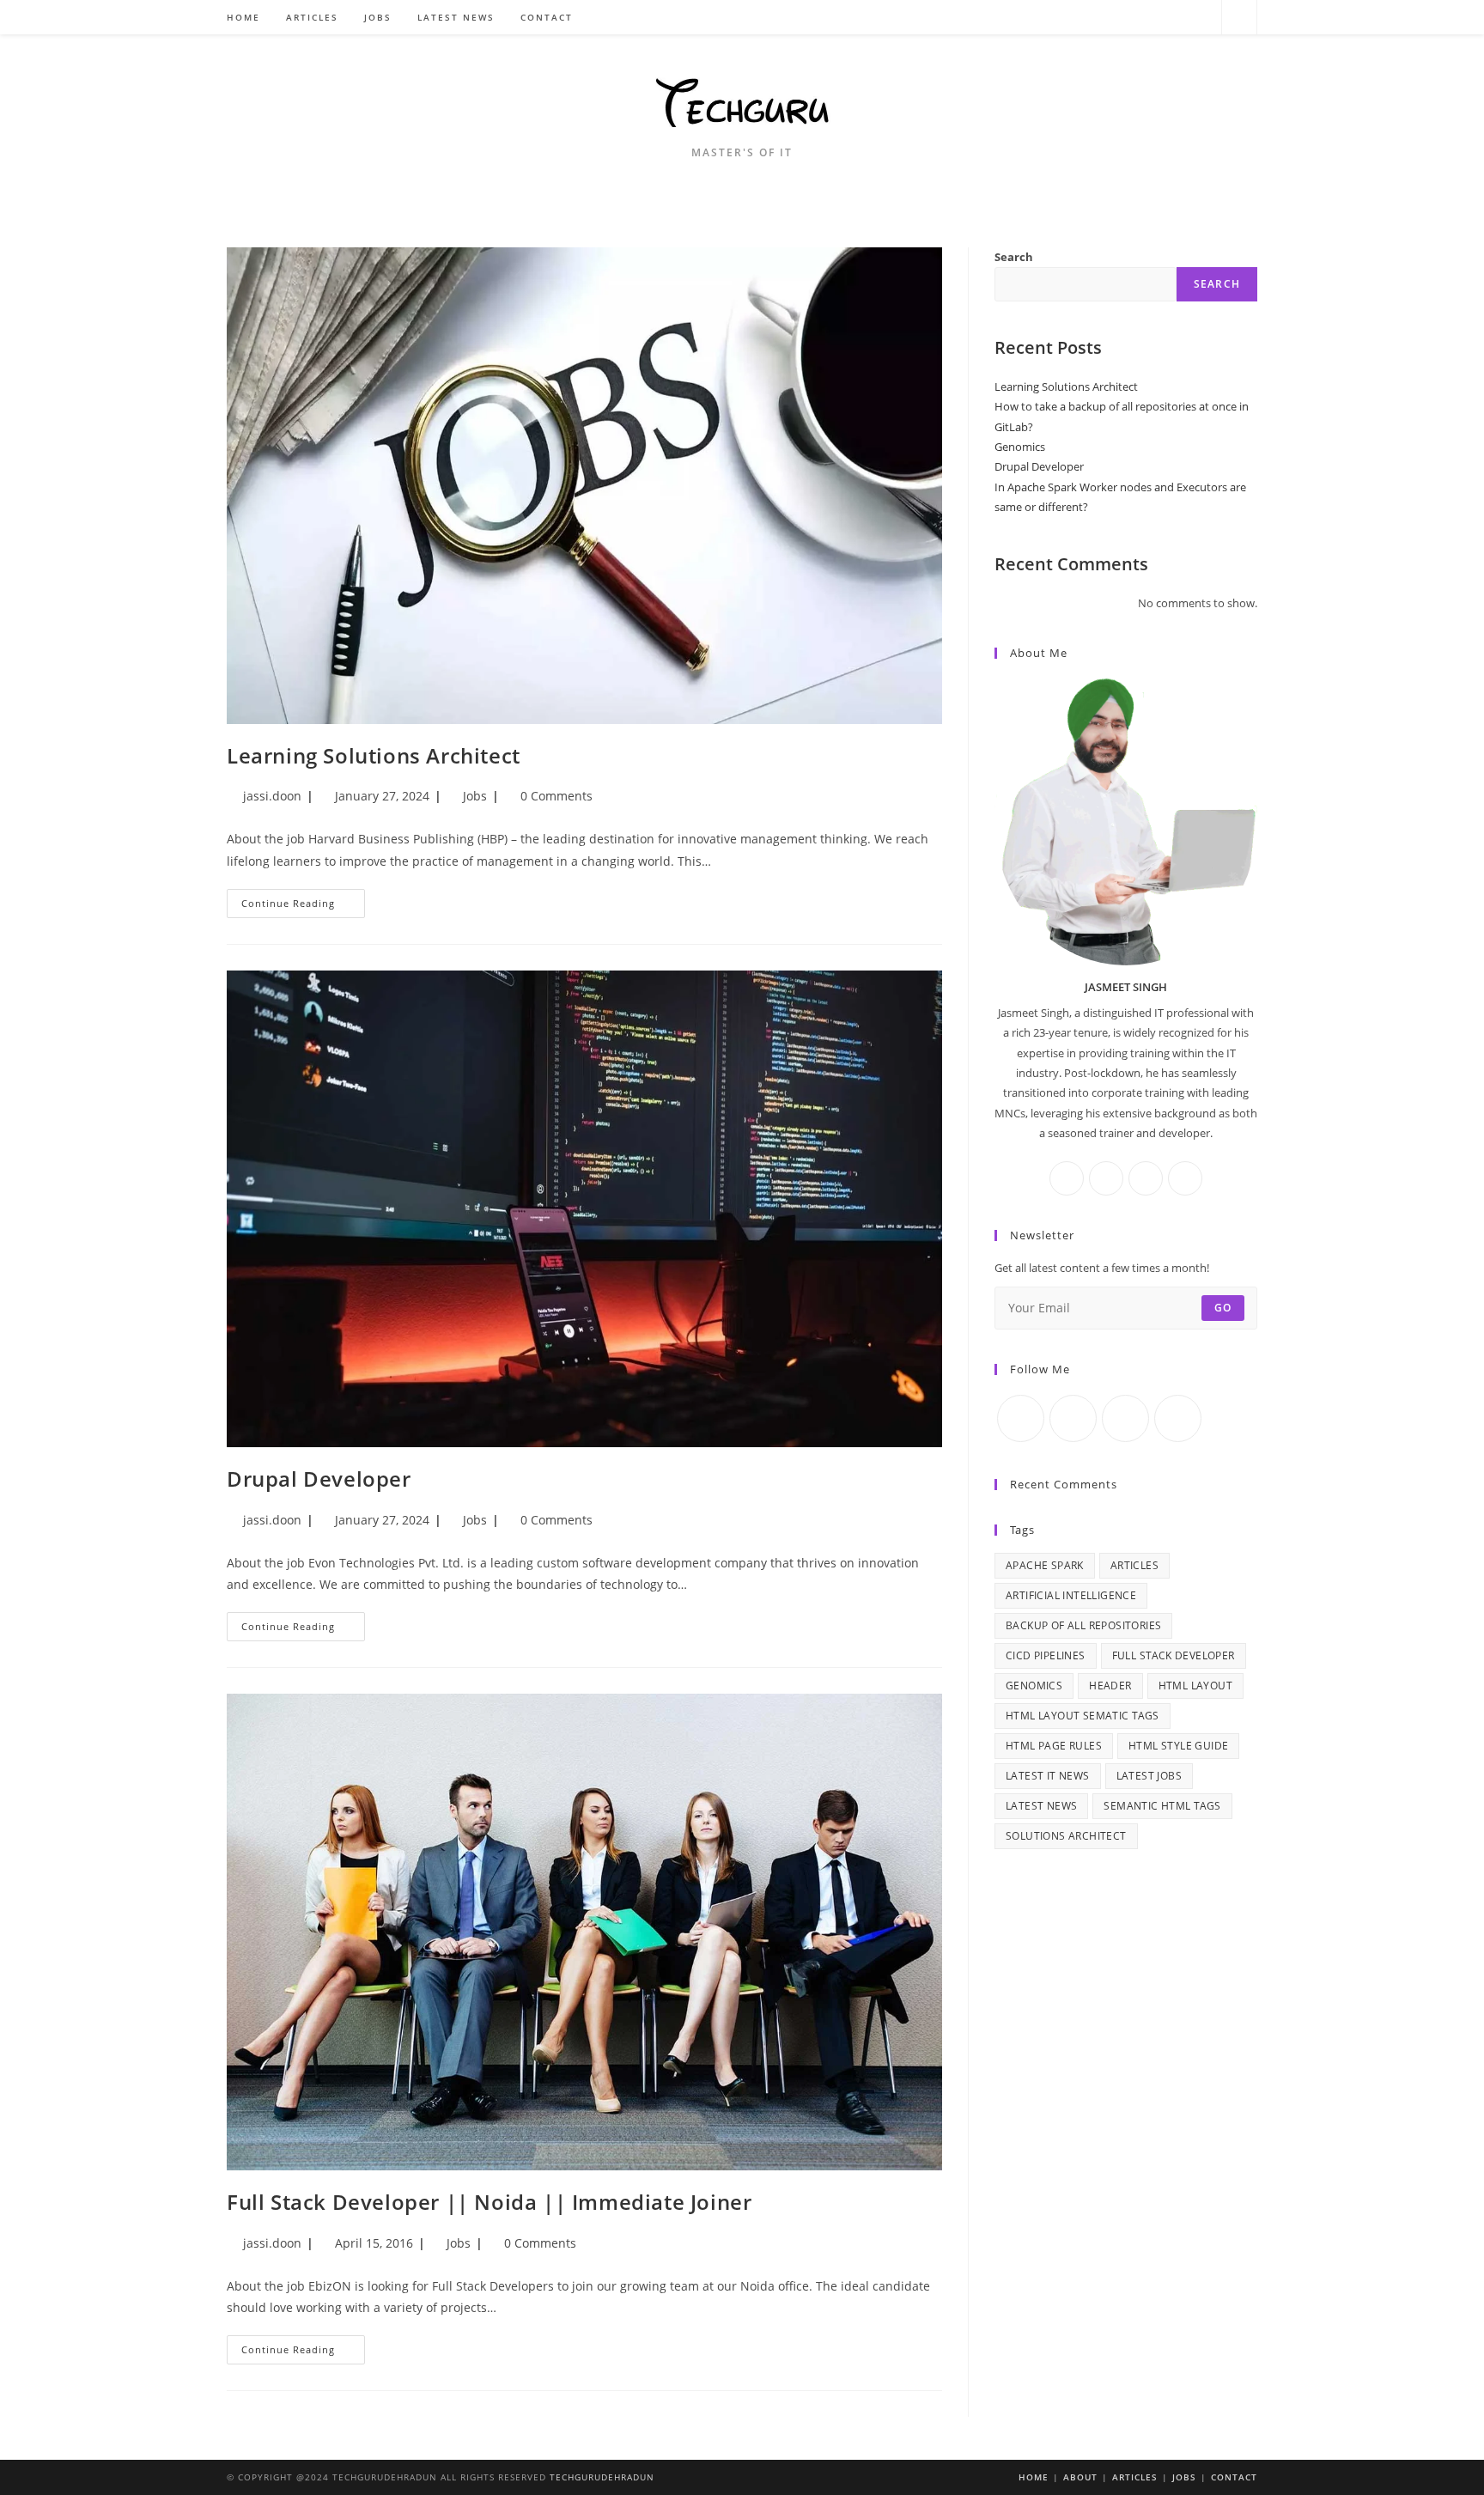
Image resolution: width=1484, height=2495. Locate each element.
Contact (1234, 2477)
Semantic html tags (1162, 1806)
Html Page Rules (1054, 1746)
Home (1034, 2477)
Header (1110, 1686)
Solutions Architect (1066, 1836)
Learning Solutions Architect (374, 755)
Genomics (1020, 447)
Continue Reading (303, 907)
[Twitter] (1131, 18)
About (1080, 2477)
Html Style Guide (1178, 1746)
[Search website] (1239, 18)
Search (1014, 257)
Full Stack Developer (1174, 1655)
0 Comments (556, 796)
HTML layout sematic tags (1083, 1716)
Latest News (1041, 1806)
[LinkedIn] (1146, 1178)
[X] (1185, 1178)
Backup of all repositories (1083, 1625)
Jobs (475, 796)
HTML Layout (1195, 1686)
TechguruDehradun (602, 2477)
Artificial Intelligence (1071, 1595)
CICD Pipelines (1046, 1655)
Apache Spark (1045, 1565)
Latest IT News (1048, 1776)
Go (1223, 1308)
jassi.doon (272, 796)
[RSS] (1201, 18)
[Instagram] (1178, 18)
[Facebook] (1155, 18)
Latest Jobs (1149, 1776)
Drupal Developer (319, 1479)
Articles (1134, 1565)
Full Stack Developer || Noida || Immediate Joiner (489, 2202)
